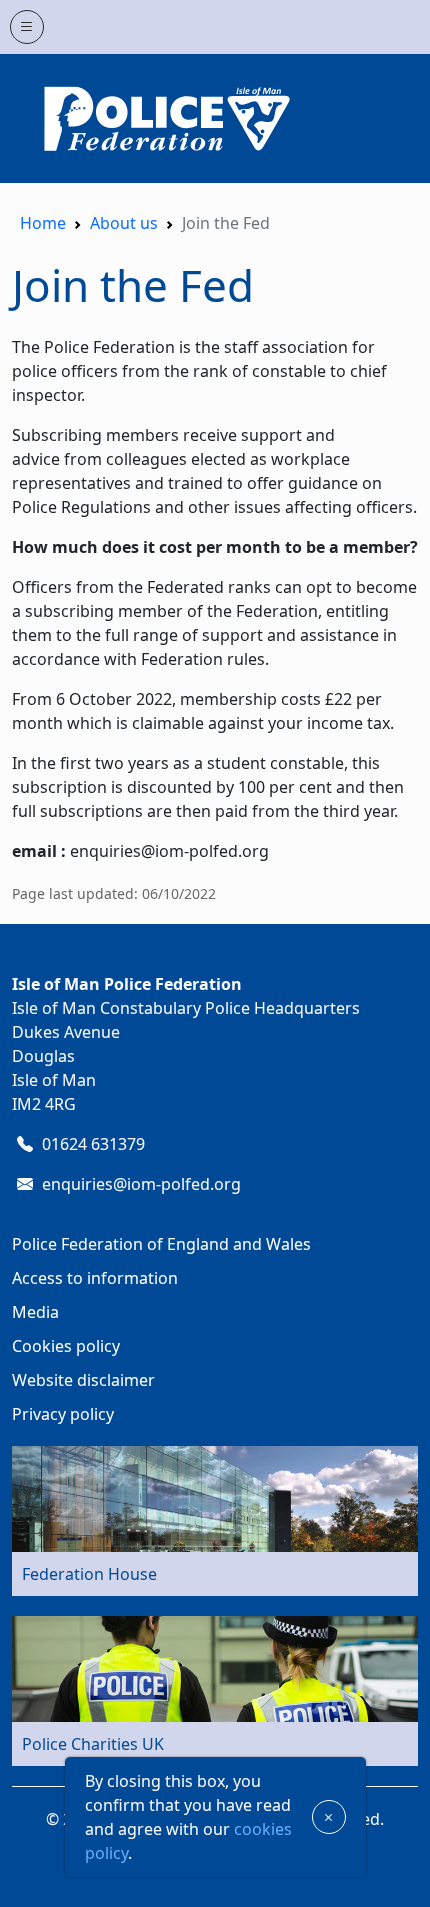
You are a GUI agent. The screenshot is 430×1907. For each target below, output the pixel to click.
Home (43, 223)
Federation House (89, 1574)
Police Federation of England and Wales (161, 1244)
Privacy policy (63, 1414)
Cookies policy (66, 1346)
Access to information (95, 1278)
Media (35, 1312)
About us (124, 223)
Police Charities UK (93, 1744)
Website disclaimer (83, 1380)
